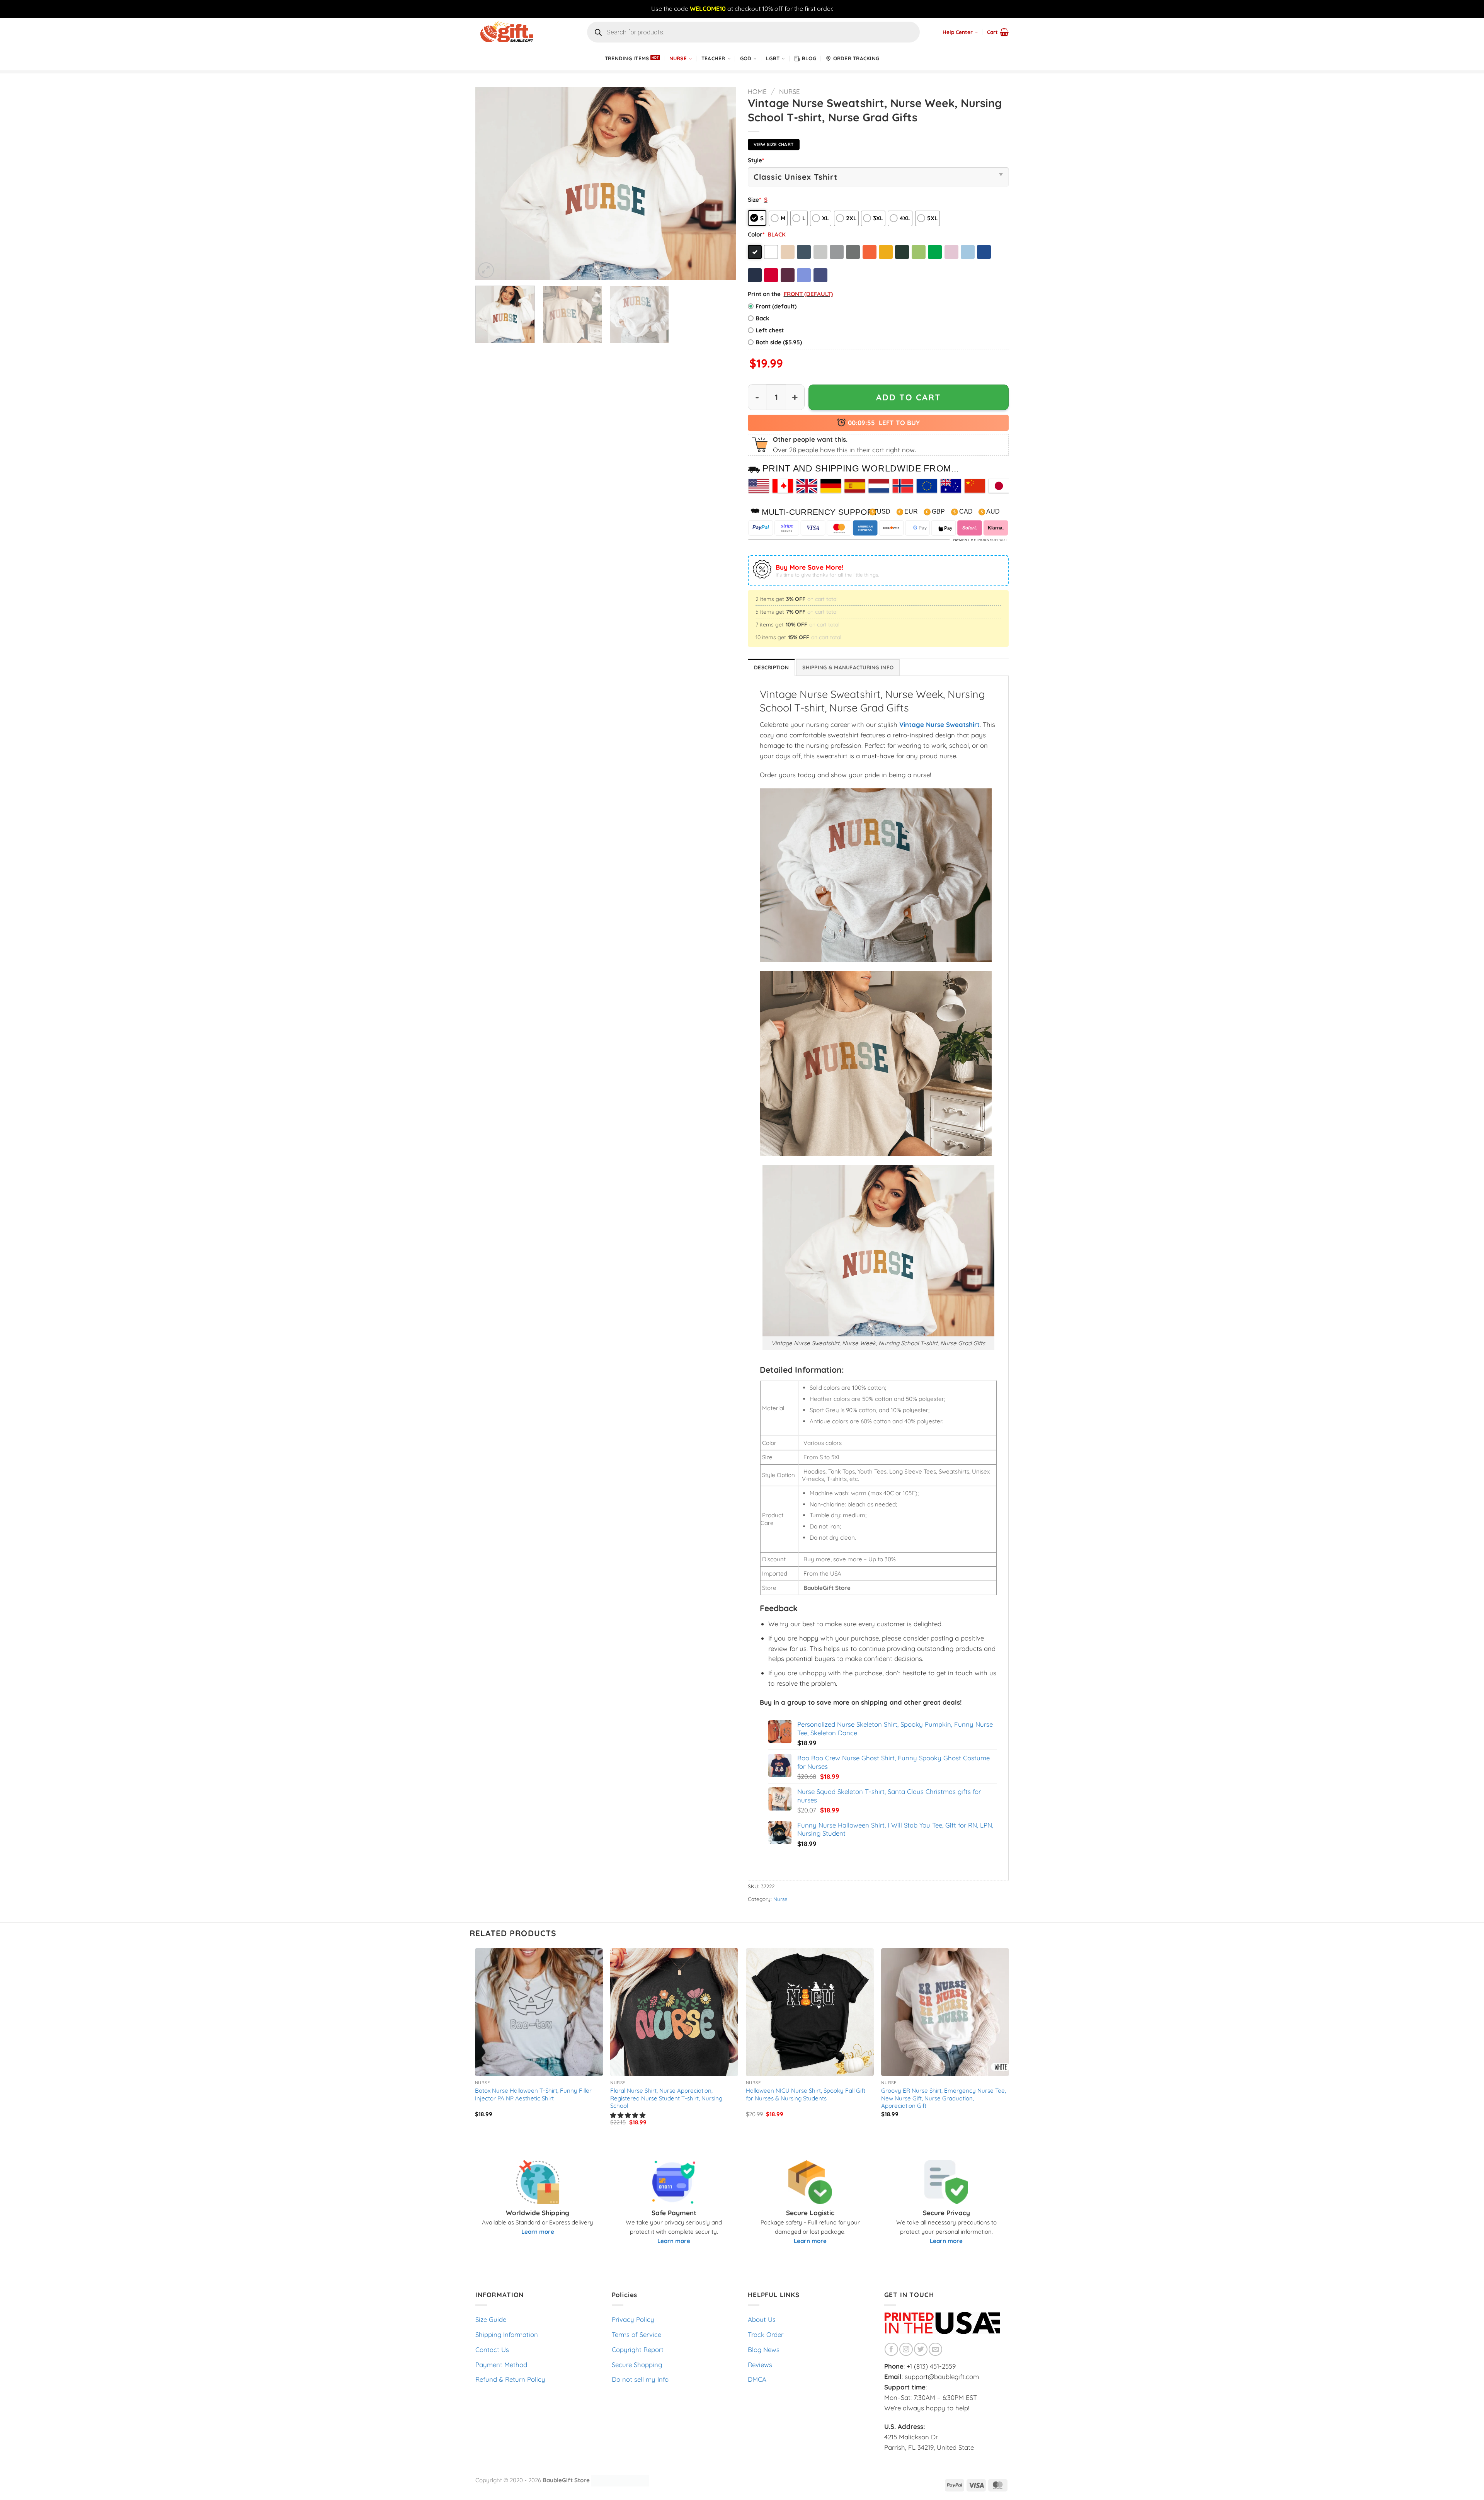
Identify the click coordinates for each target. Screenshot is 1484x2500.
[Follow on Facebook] (891, 2349)
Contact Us (492, 2349)
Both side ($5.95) (779, 342)
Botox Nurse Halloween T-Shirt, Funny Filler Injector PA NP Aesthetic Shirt (533, 2094)
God (746, 58)
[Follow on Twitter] (921, 2349)
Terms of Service (636, 2334)
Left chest (770, 330)
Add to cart (909, 397)
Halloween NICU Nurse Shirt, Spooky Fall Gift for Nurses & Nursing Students (806, 2094)
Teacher (713, 58)
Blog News (764, 2349)
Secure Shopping (637, 2365)
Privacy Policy (633, 2319)
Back (762, 318)
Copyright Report (638, 2349)
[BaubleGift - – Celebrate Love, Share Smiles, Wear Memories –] (514, 32)
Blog (809, 58)
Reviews (760, 2365)
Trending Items (627, 58)
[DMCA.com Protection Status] (620, 2480)
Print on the (764, 294)
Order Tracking (856, 58)
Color (756, 234)
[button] (998, 32)
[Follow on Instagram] (906, 2349)
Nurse (678, 58)
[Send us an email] (935, 2349)
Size (754, 200)
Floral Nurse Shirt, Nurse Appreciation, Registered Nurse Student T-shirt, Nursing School (666, 2098)
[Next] (721, 183)
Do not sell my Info (640, 2379)
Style (756, 160)
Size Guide (491, 2319)
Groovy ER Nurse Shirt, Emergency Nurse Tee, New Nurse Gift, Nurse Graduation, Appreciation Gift (944, 2098)
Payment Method (501, 2365)
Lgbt (773, 58)
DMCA (757, 2379)
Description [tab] (771, 667)
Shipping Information (507, 2334)
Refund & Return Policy (510, 2379)
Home (757, 91)
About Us (762, 2319)
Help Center (958, 32)
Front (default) (776, 306)
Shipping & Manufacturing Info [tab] (848, 667)
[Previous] (490, 183)
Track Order (766, 2334)
